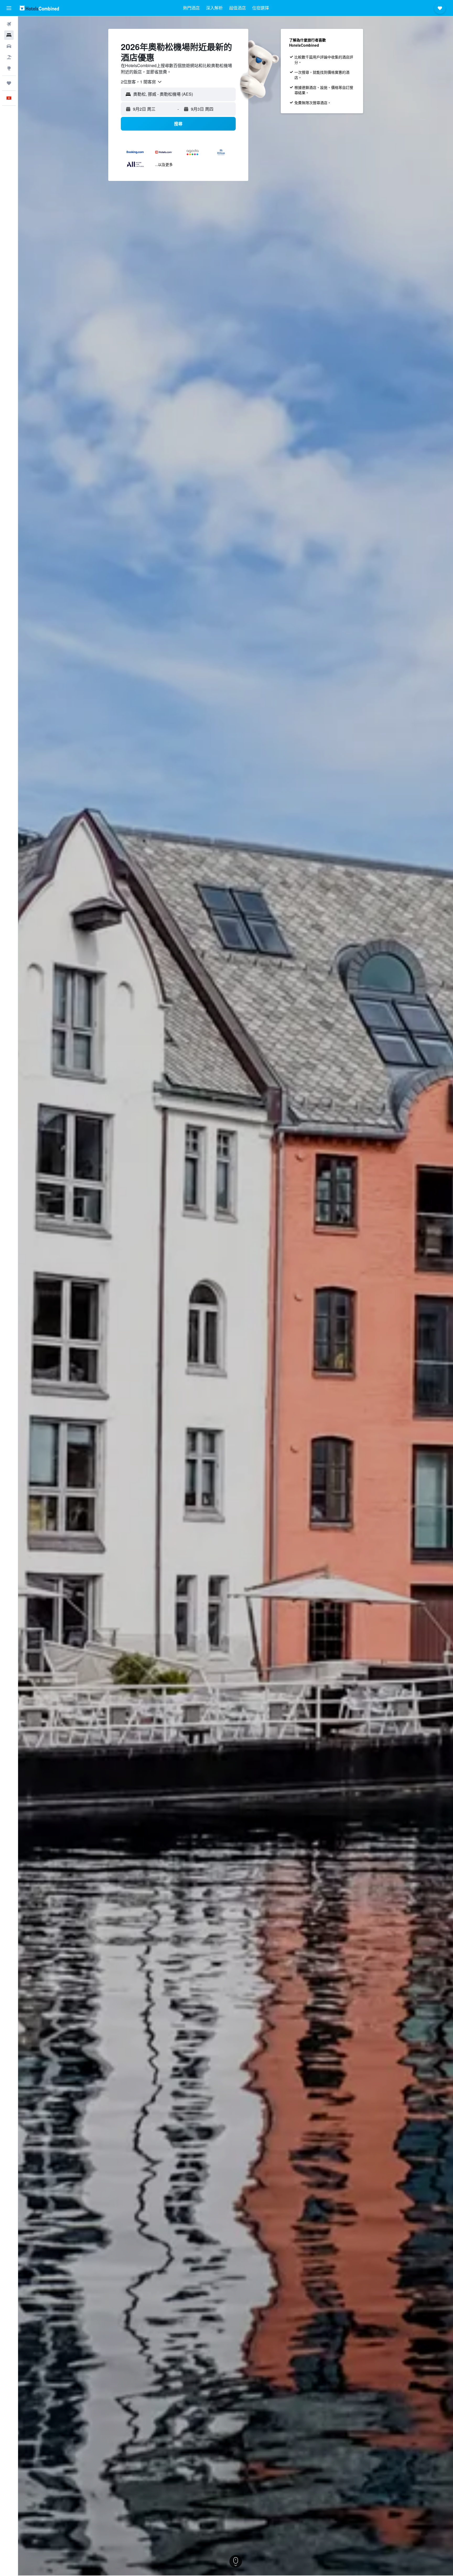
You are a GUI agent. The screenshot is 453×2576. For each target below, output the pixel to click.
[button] (9, 8)
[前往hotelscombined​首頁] (39, 8)
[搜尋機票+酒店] (9, 57)
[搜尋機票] (9, 24)
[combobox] (142, 82)
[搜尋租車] (9, 46)
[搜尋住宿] (9, 35)
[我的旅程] (9, 83)
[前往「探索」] (9, 68)
